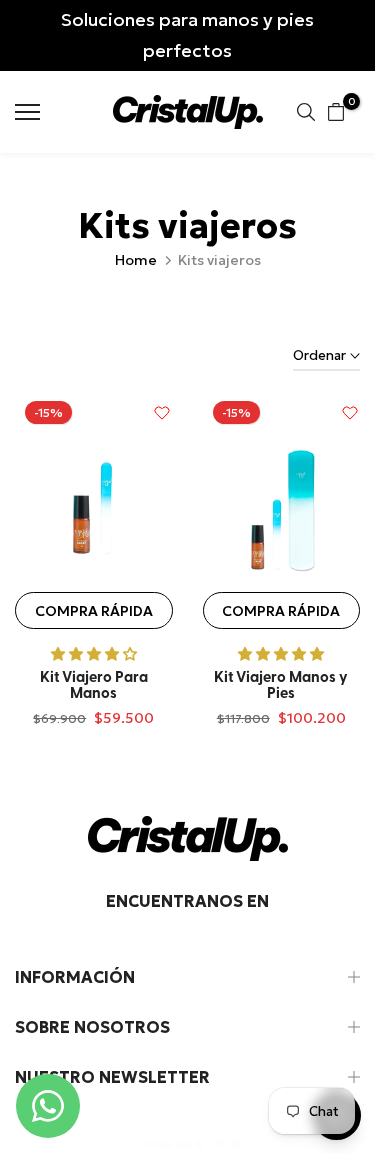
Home (136, 260)
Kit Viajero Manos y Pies (281, 686)
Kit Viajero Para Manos (94, 686)
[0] (336, 112)
